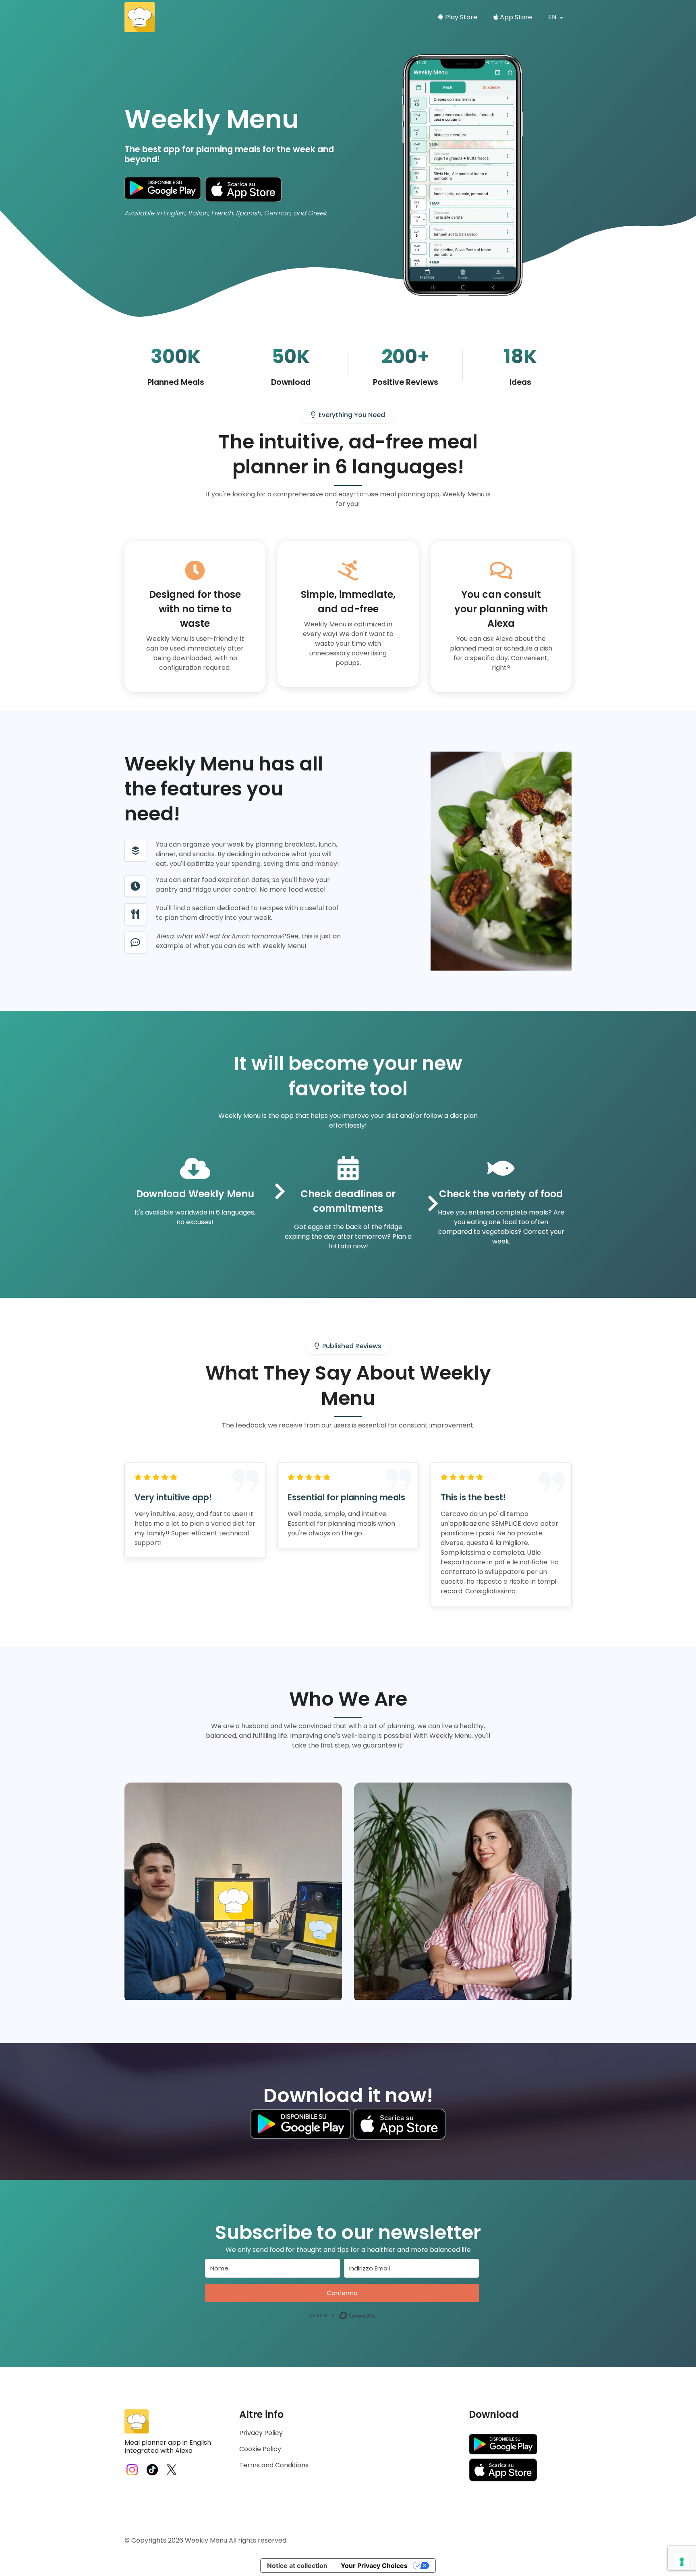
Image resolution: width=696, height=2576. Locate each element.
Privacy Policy (261, 2433)
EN (553, 17)
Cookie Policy (260, 2449)
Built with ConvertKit (375, 2313)
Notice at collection (297, 2566)
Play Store (460, 17)
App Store (515, 17)
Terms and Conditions (274, 2465)
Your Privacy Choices (374, 2566)
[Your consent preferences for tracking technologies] (682, 2562)
